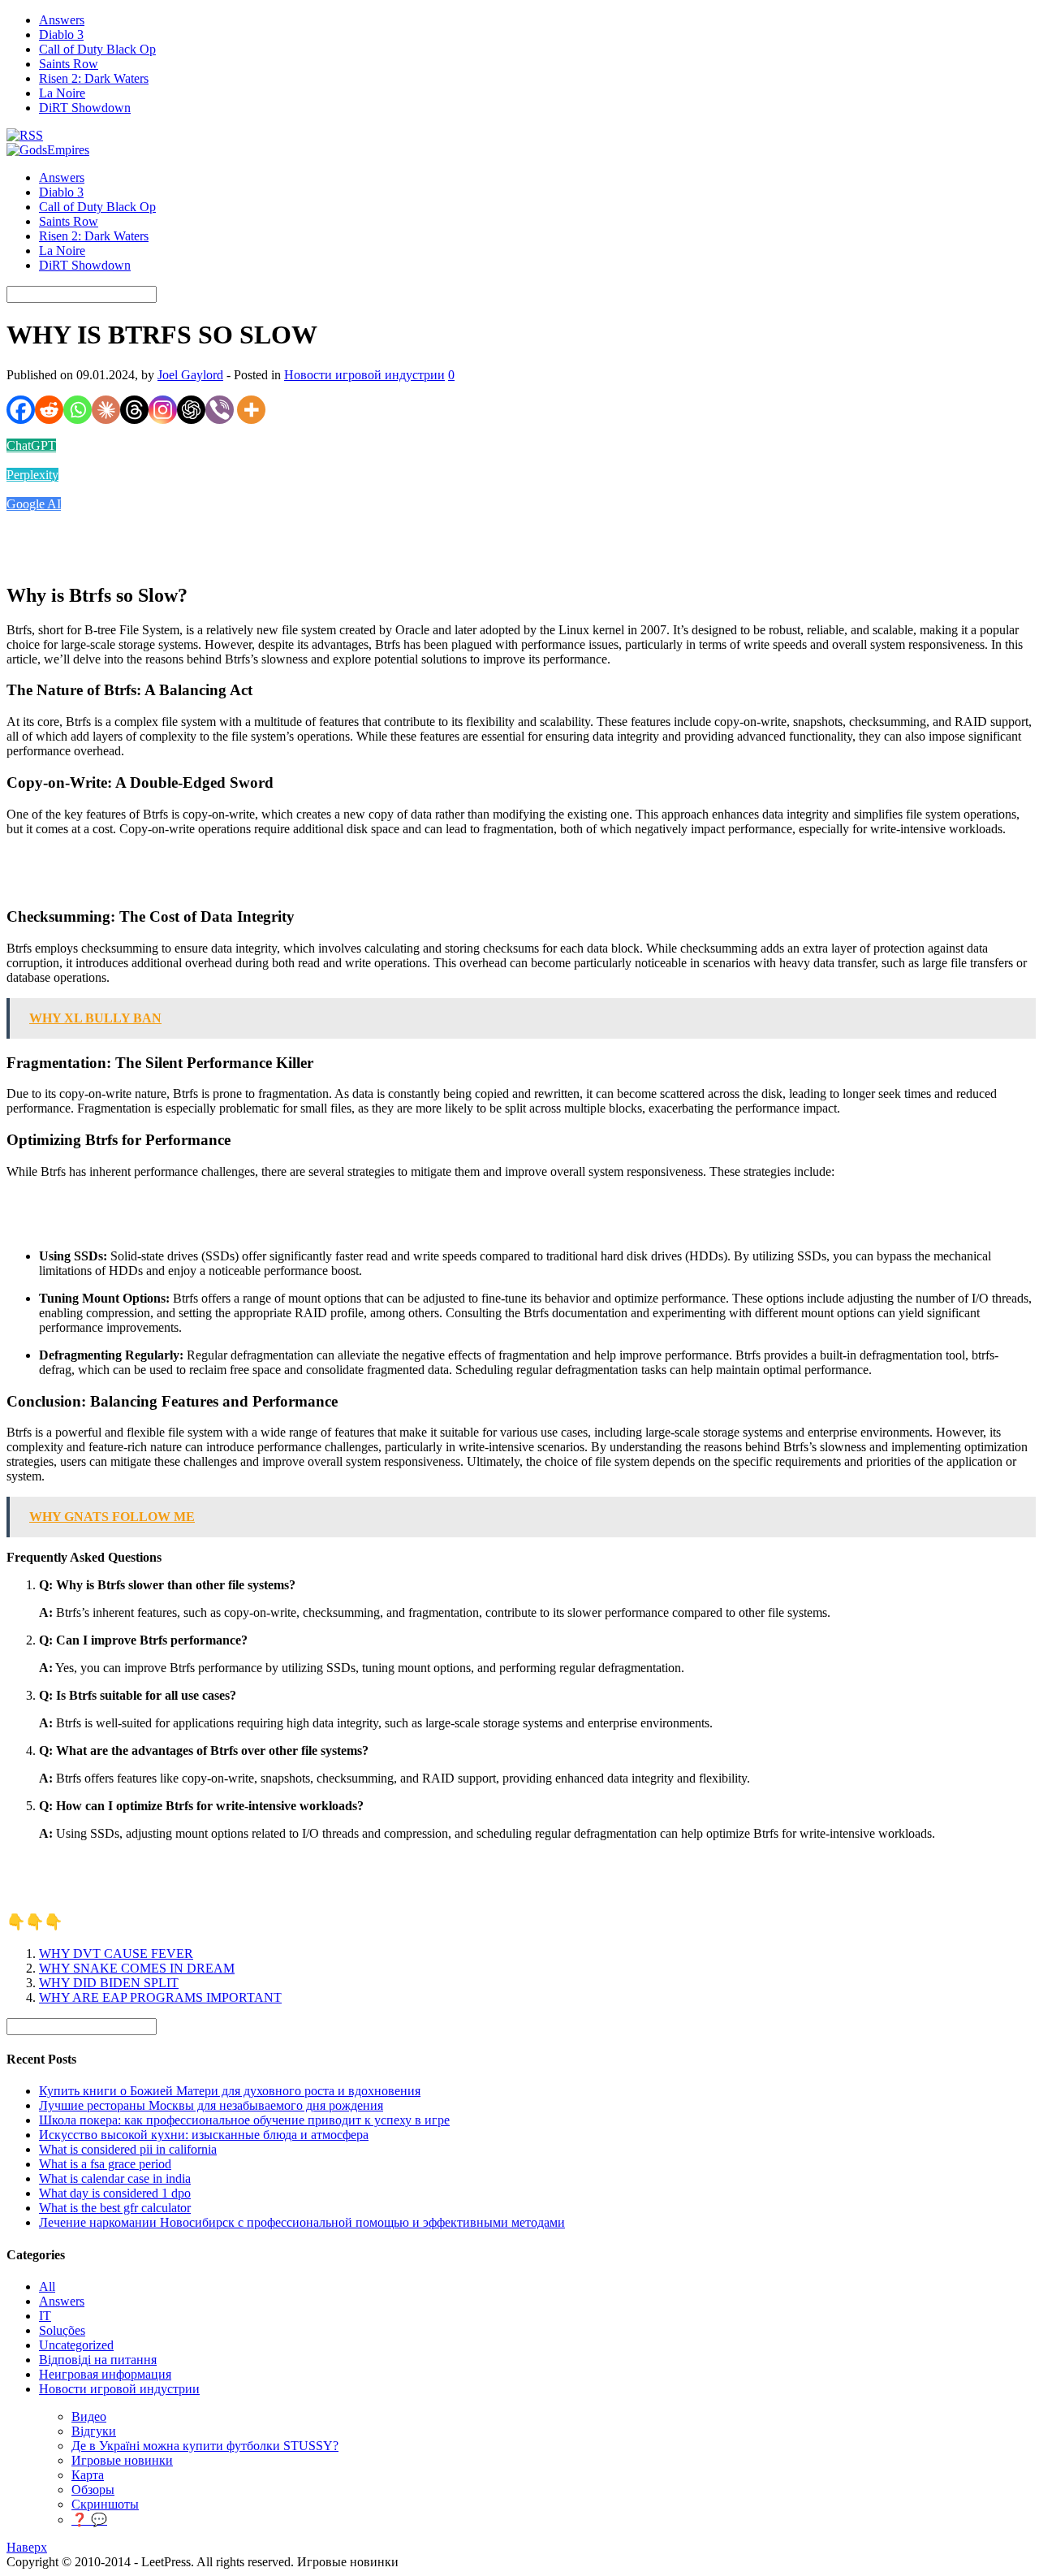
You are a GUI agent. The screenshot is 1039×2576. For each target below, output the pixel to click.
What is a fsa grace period (105, 2164)
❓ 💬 (89, 2520)
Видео (89, 2416)
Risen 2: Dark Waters (94, 78)
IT (45, 2316)
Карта (88, 2475)
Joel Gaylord (190, 375)
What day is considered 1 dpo (115, 2193)
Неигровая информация (105, 2374)
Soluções (62, 2330)
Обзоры (93, 2490)
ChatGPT (31, 445)
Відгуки (94, 2431)
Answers (62, 20)
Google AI (34, 504)
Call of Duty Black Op (97, 49)
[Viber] (220, 410)
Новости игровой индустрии (364, 375)
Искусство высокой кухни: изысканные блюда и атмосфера (204, 2135)
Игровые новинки (122, 2460)
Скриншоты (105, 2504)
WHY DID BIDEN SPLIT (109, 1983)
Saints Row (69, 64)
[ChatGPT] (191, 410)
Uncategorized (76, 2345)
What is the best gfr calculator (115, 2208)
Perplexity (32, 475)
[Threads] (134, 410)
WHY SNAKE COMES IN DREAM (137, 1968)
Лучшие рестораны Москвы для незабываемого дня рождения (211, 2105)
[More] (251, 410)
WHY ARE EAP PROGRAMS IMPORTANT (160, 1997)
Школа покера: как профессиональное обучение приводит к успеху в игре (244, 2120)
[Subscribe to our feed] (25, 135)
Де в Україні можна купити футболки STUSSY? (205, 2446)
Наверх (27, 2547)
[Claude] (106, 410)
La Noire (62, 93)
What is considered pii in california (128, 2149)
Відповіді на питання (98, 2360)
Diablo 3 (61, 35)
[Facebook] (21, 410)
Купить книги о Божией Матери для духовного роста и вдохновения (230, 2091)
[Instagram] (163, 410)
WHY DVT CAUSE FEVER (116, 1954)
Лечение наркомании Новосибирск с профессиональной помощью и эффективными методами (302, 2222)
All (47, 2286)
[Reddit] (49, 410)
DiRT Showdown (85, 108)
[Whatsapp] (78, 410)
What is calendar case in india (115, 2178)
